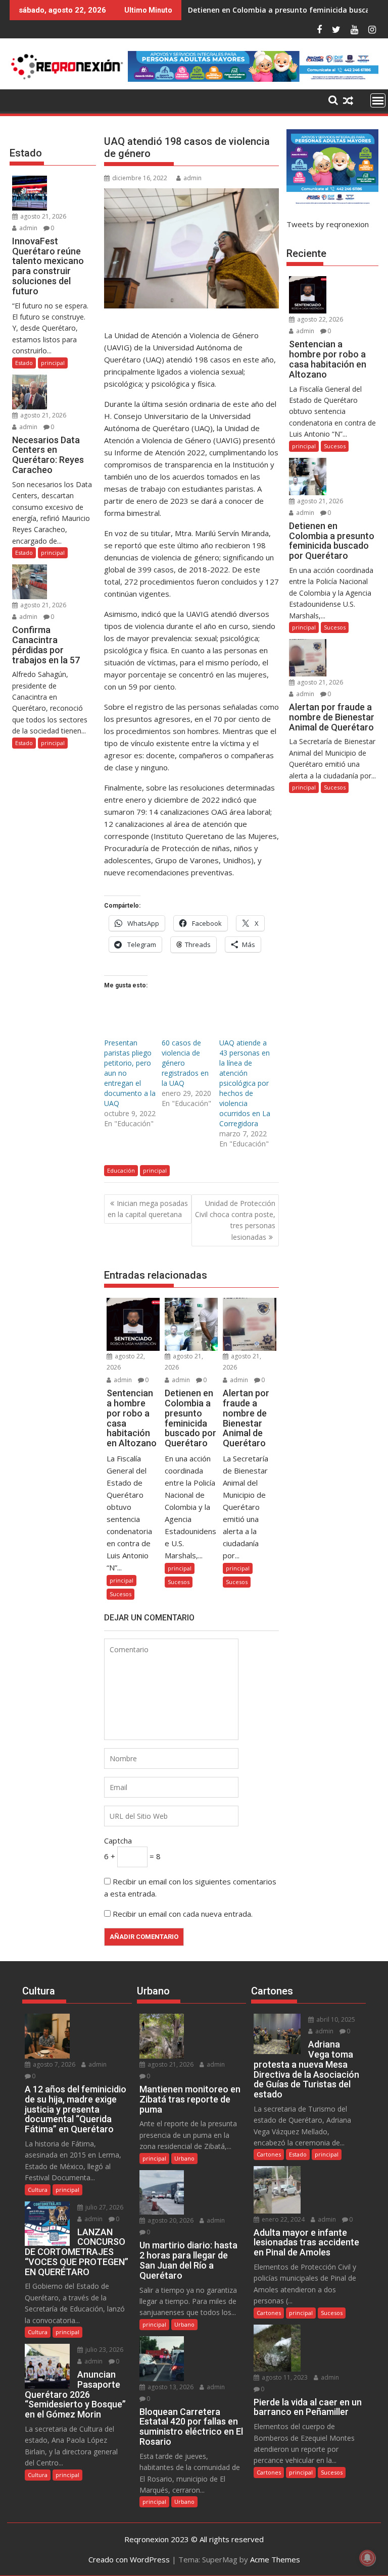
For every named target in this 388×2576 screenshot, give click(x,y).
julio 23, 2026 (104, 2350)
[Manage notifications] (367, 2558)
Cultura (38, 2190)
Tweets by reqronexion (328, 224)
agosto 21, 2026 (42, 216)
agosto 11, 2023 (284, 2377)
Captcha (118, 1841)
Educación (121, 1170)
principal (155, 1170)
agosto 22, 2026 (319, 319)
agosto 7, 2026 (53, 2064)
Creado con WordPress (129, 2559)
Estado (24, 363)
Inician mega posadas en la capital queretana (148, 1209)
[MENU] (378, 100)
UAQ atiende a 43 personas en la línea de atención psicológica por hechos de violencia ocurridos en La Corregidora (245, 1083)
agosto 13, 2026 (170, 2387)
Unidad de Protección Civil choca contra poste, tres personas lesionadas (235, 1220)
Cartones (269, 2154)
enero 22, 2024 (282, 2219)
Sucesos (120, 1594)
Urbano (184, 2158)
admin (192, 178)
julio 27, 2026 (104, 2207)
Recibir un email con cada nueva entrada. (183, 1914)
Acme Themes (275, 2559)
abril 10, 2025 (335, 2019)
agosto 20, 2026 (170, 2220)
